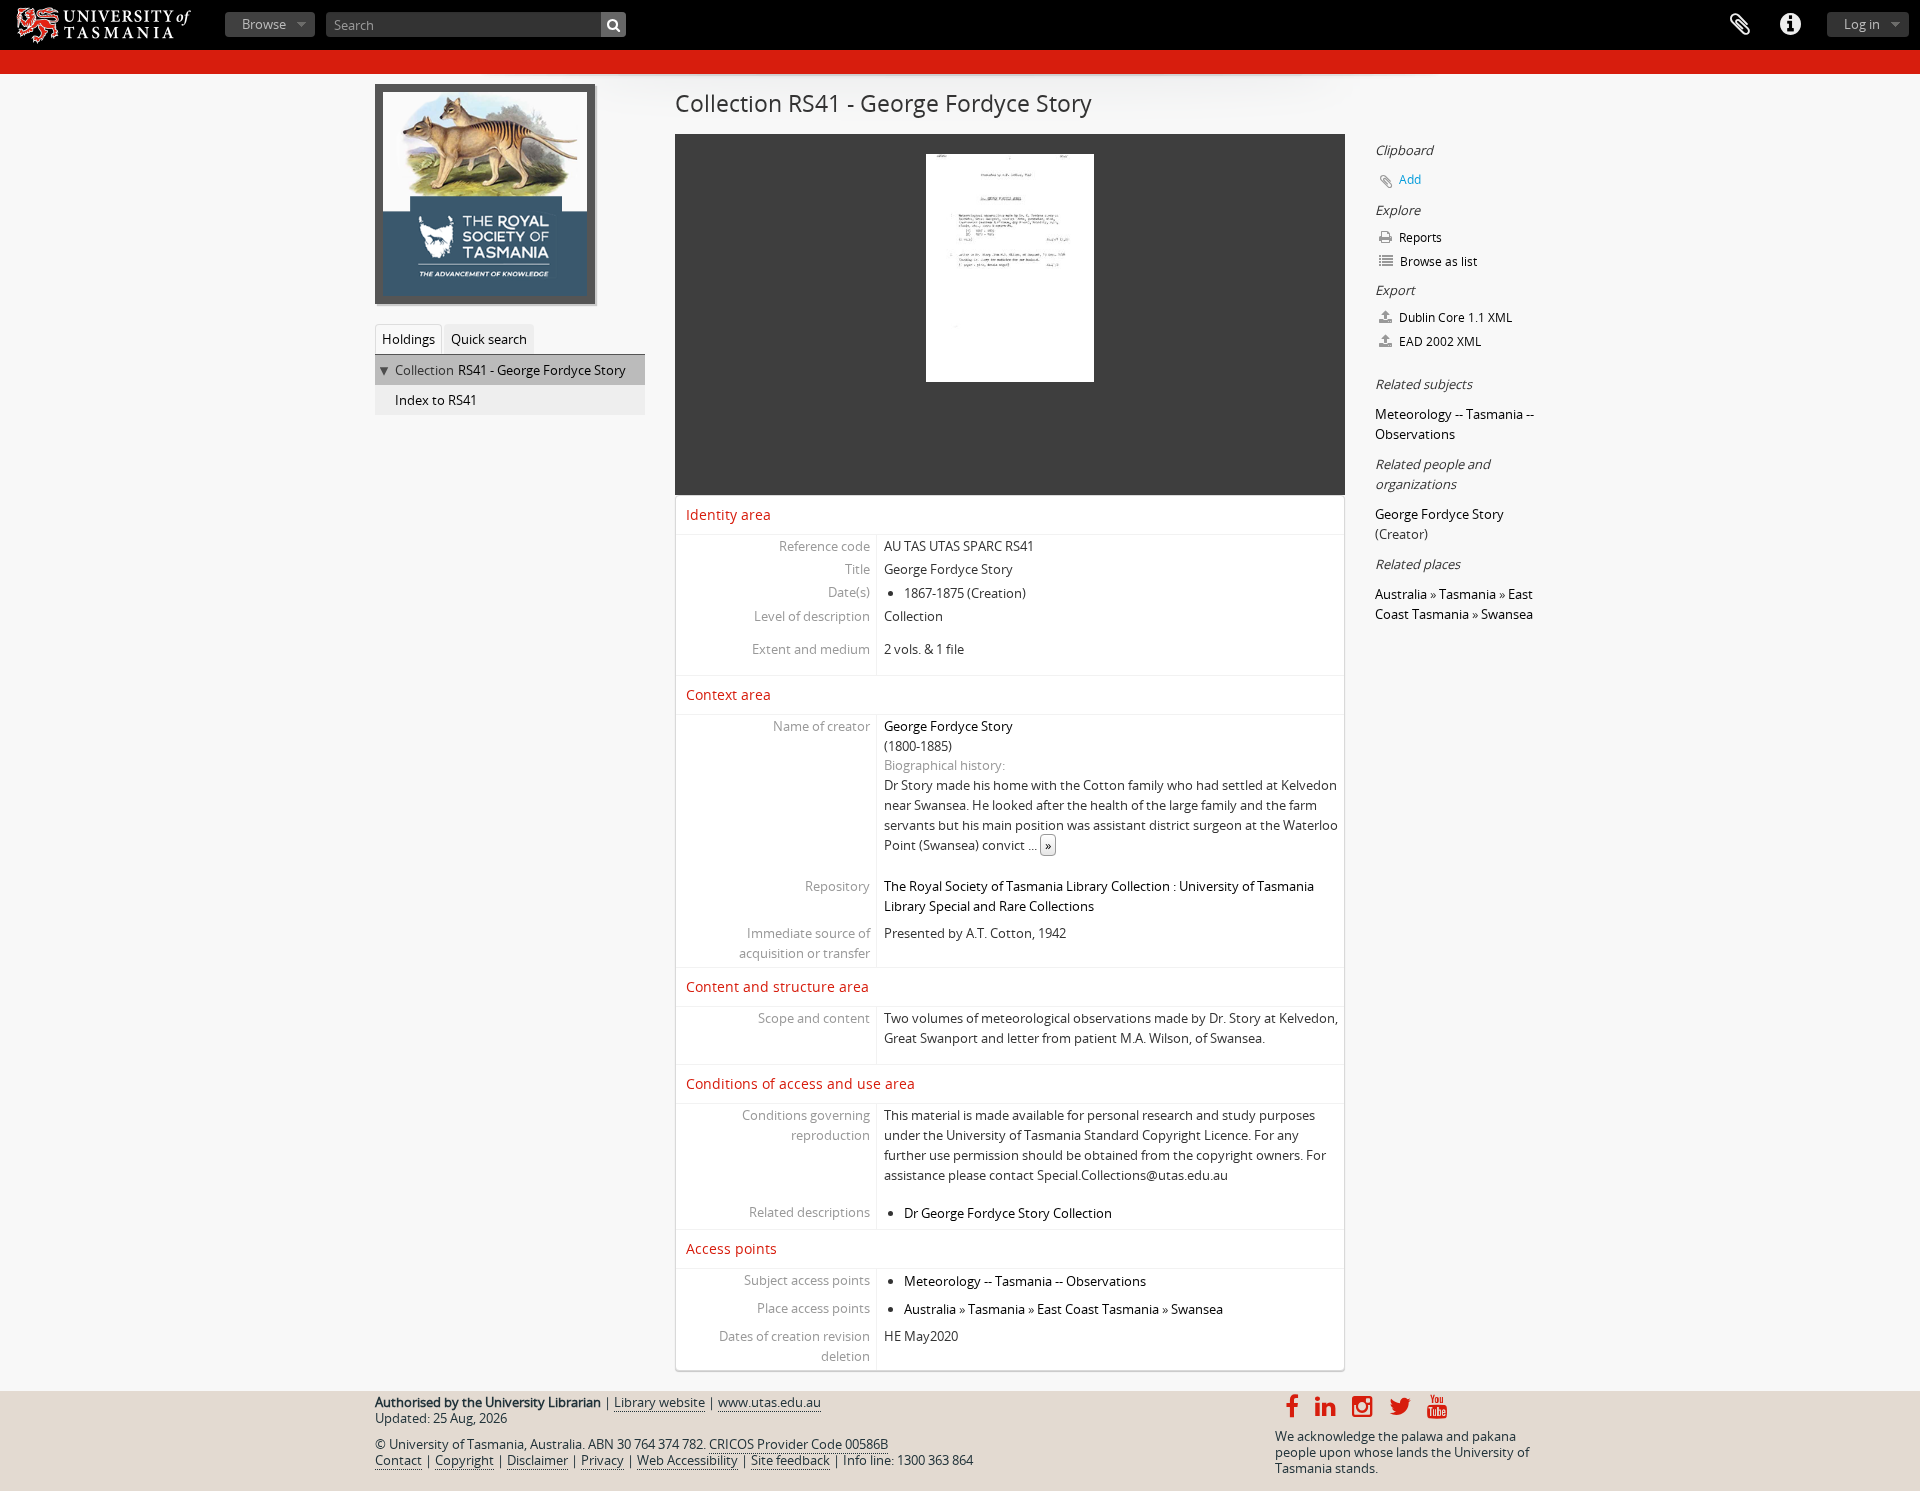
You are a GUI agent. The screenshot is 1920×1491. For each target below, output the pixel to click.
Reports (1419, 237)
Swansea (1197, 1309)
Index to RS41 (436, 400)
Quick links (1790, 25)
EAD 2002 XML (1438, 341)
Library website (659, 1402)
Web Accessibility (687, 1460)
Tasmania (996, 1309)
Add (1410, 179)
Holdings (408, 339)
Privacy (602, 1460)
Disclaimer (537, 1460)
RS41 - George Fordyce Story (542, 370)
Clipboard (1740, 25)
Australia (930, 1309)
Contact (398, 1460)
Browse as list (1437, 261)
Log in (1862, 24)
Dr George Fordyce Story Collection (1008, 1213)
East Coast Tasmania (1098, 1309)
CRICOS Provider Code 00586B (798, 1444)
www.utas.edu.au (769, 1402)
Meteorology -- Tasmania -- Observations (1025, 1281)
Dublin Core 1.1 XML (1454, 317)
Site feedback (790, 1460)
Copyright (464, 1460)
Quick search (489, 339)
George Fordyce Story (948, 726)
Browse (264, 24)
